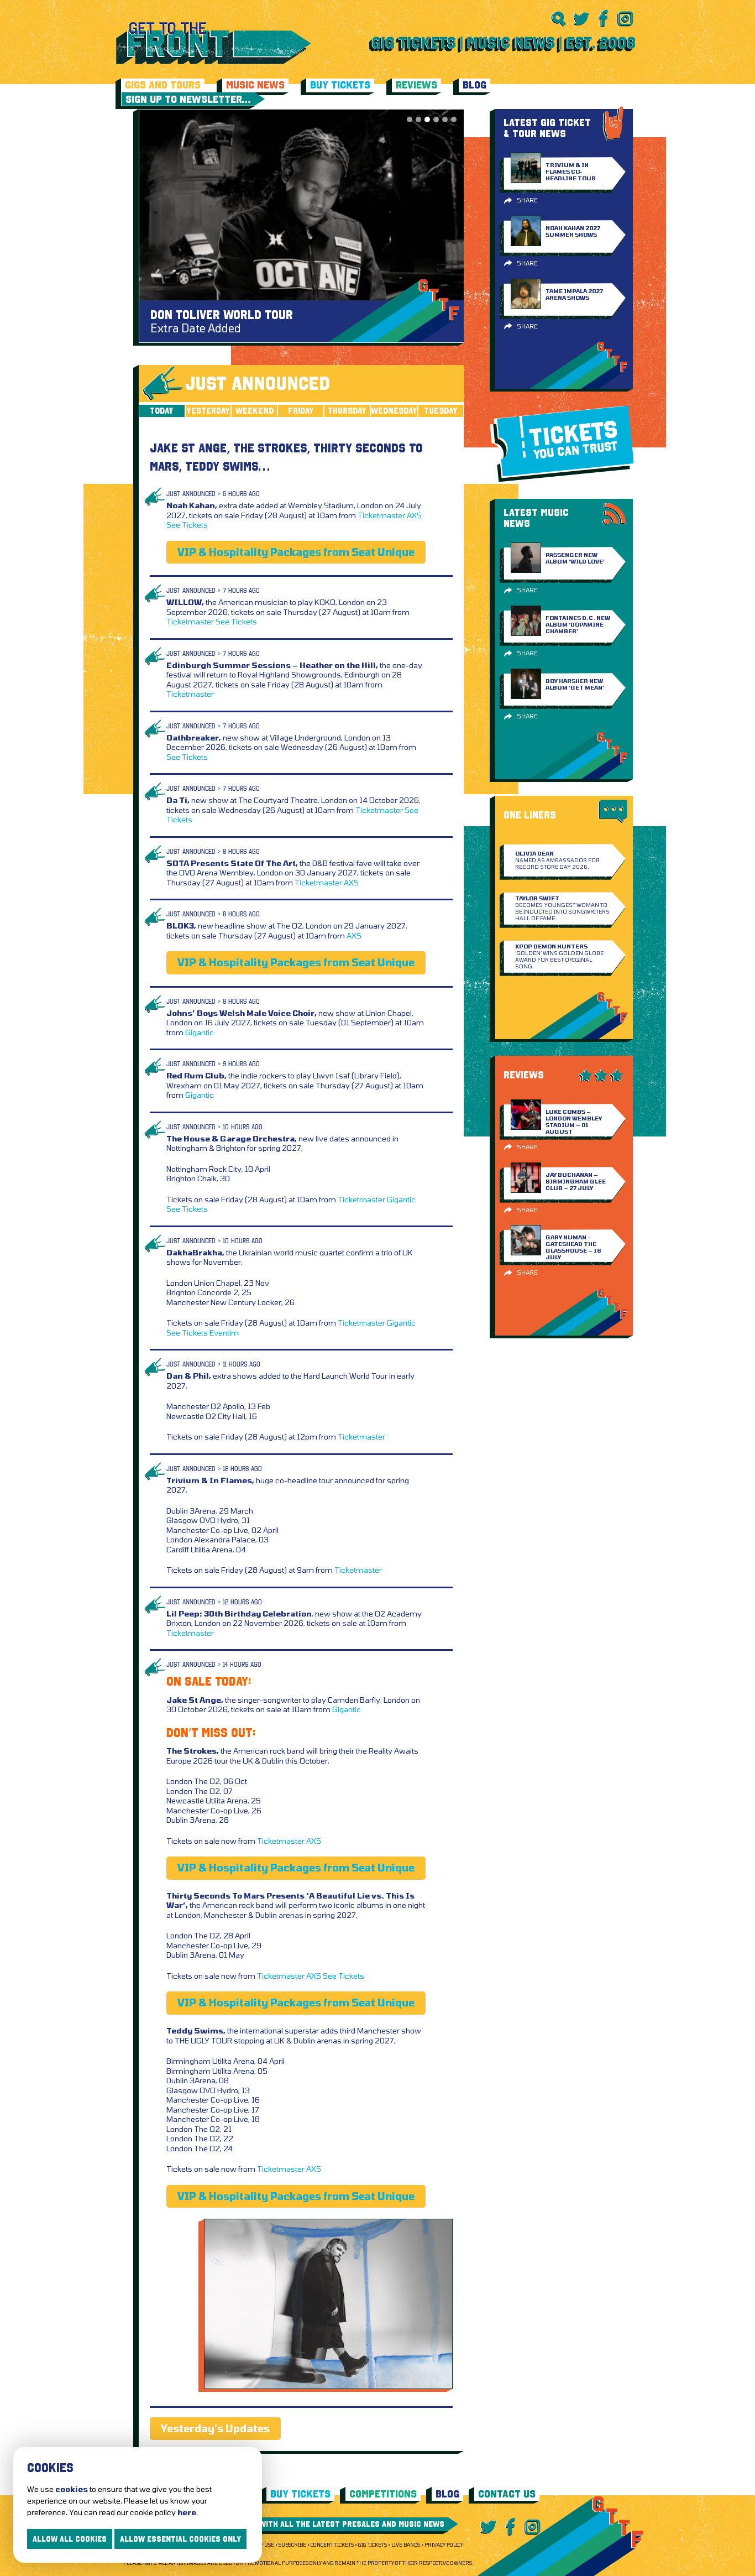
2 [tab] (418, 119)
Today (162, 411)
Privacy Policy (444, 2545)
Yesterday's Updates (215, 2428)
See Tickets (187, 525)
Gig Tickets (373, 2545)
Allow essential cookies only (180, 2539)
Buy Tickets (340, 85)
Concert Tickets (332, 2545)
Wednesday (394, 411)
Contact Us (507, 2494)
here (187, 2512)
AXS (414, 515)
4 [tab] (436, 119)
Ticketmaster (381, 515)
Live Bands (406, 2545)
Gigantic (200, 1032)
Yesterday (208, 411)
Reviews (416, 85)
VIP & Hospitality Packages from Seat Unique (296, 552)
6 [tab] (454, 119)
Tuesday (441, 411)
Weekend (255, 411)
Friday (301, 411)
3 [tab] (427, 119)
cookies (72, 2489)
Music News (255, 85)
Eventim (224, 1333)
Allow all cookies (70, 2539)
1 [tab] (410, 119)
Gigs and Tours (163, 85)
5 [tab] (445, 119)
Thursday (347, 411)
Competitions (383, 2494)
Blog (475, 85)
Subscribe (292, 2545)
